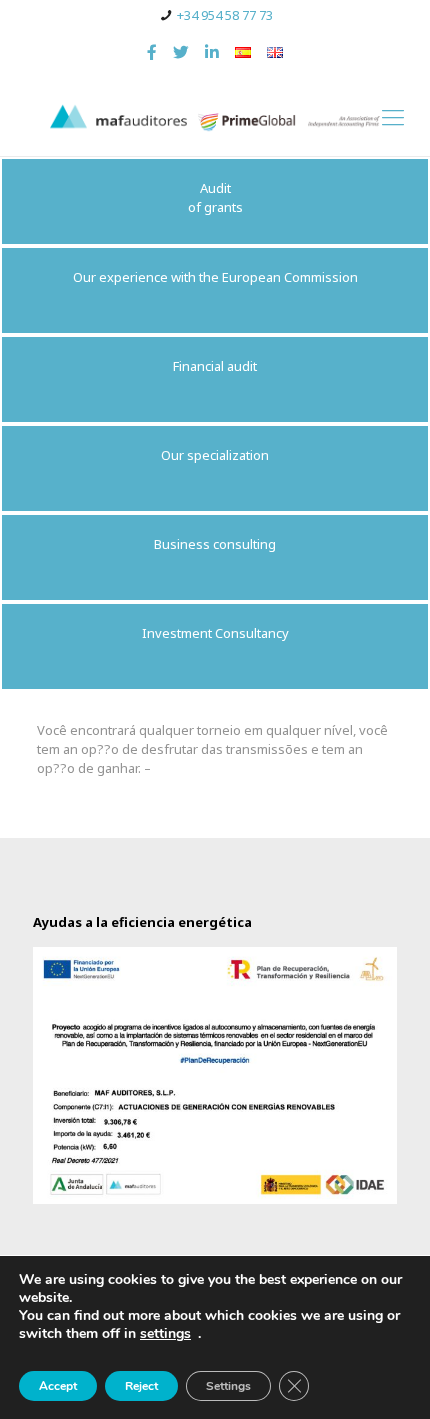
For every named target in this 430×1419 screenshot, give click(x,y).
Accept (58, 1386)
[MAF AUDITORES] (215, 116)
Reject (141, 1386)
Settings (228, 1386)
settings (165, 1334)
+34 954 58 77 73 (225, 15)
